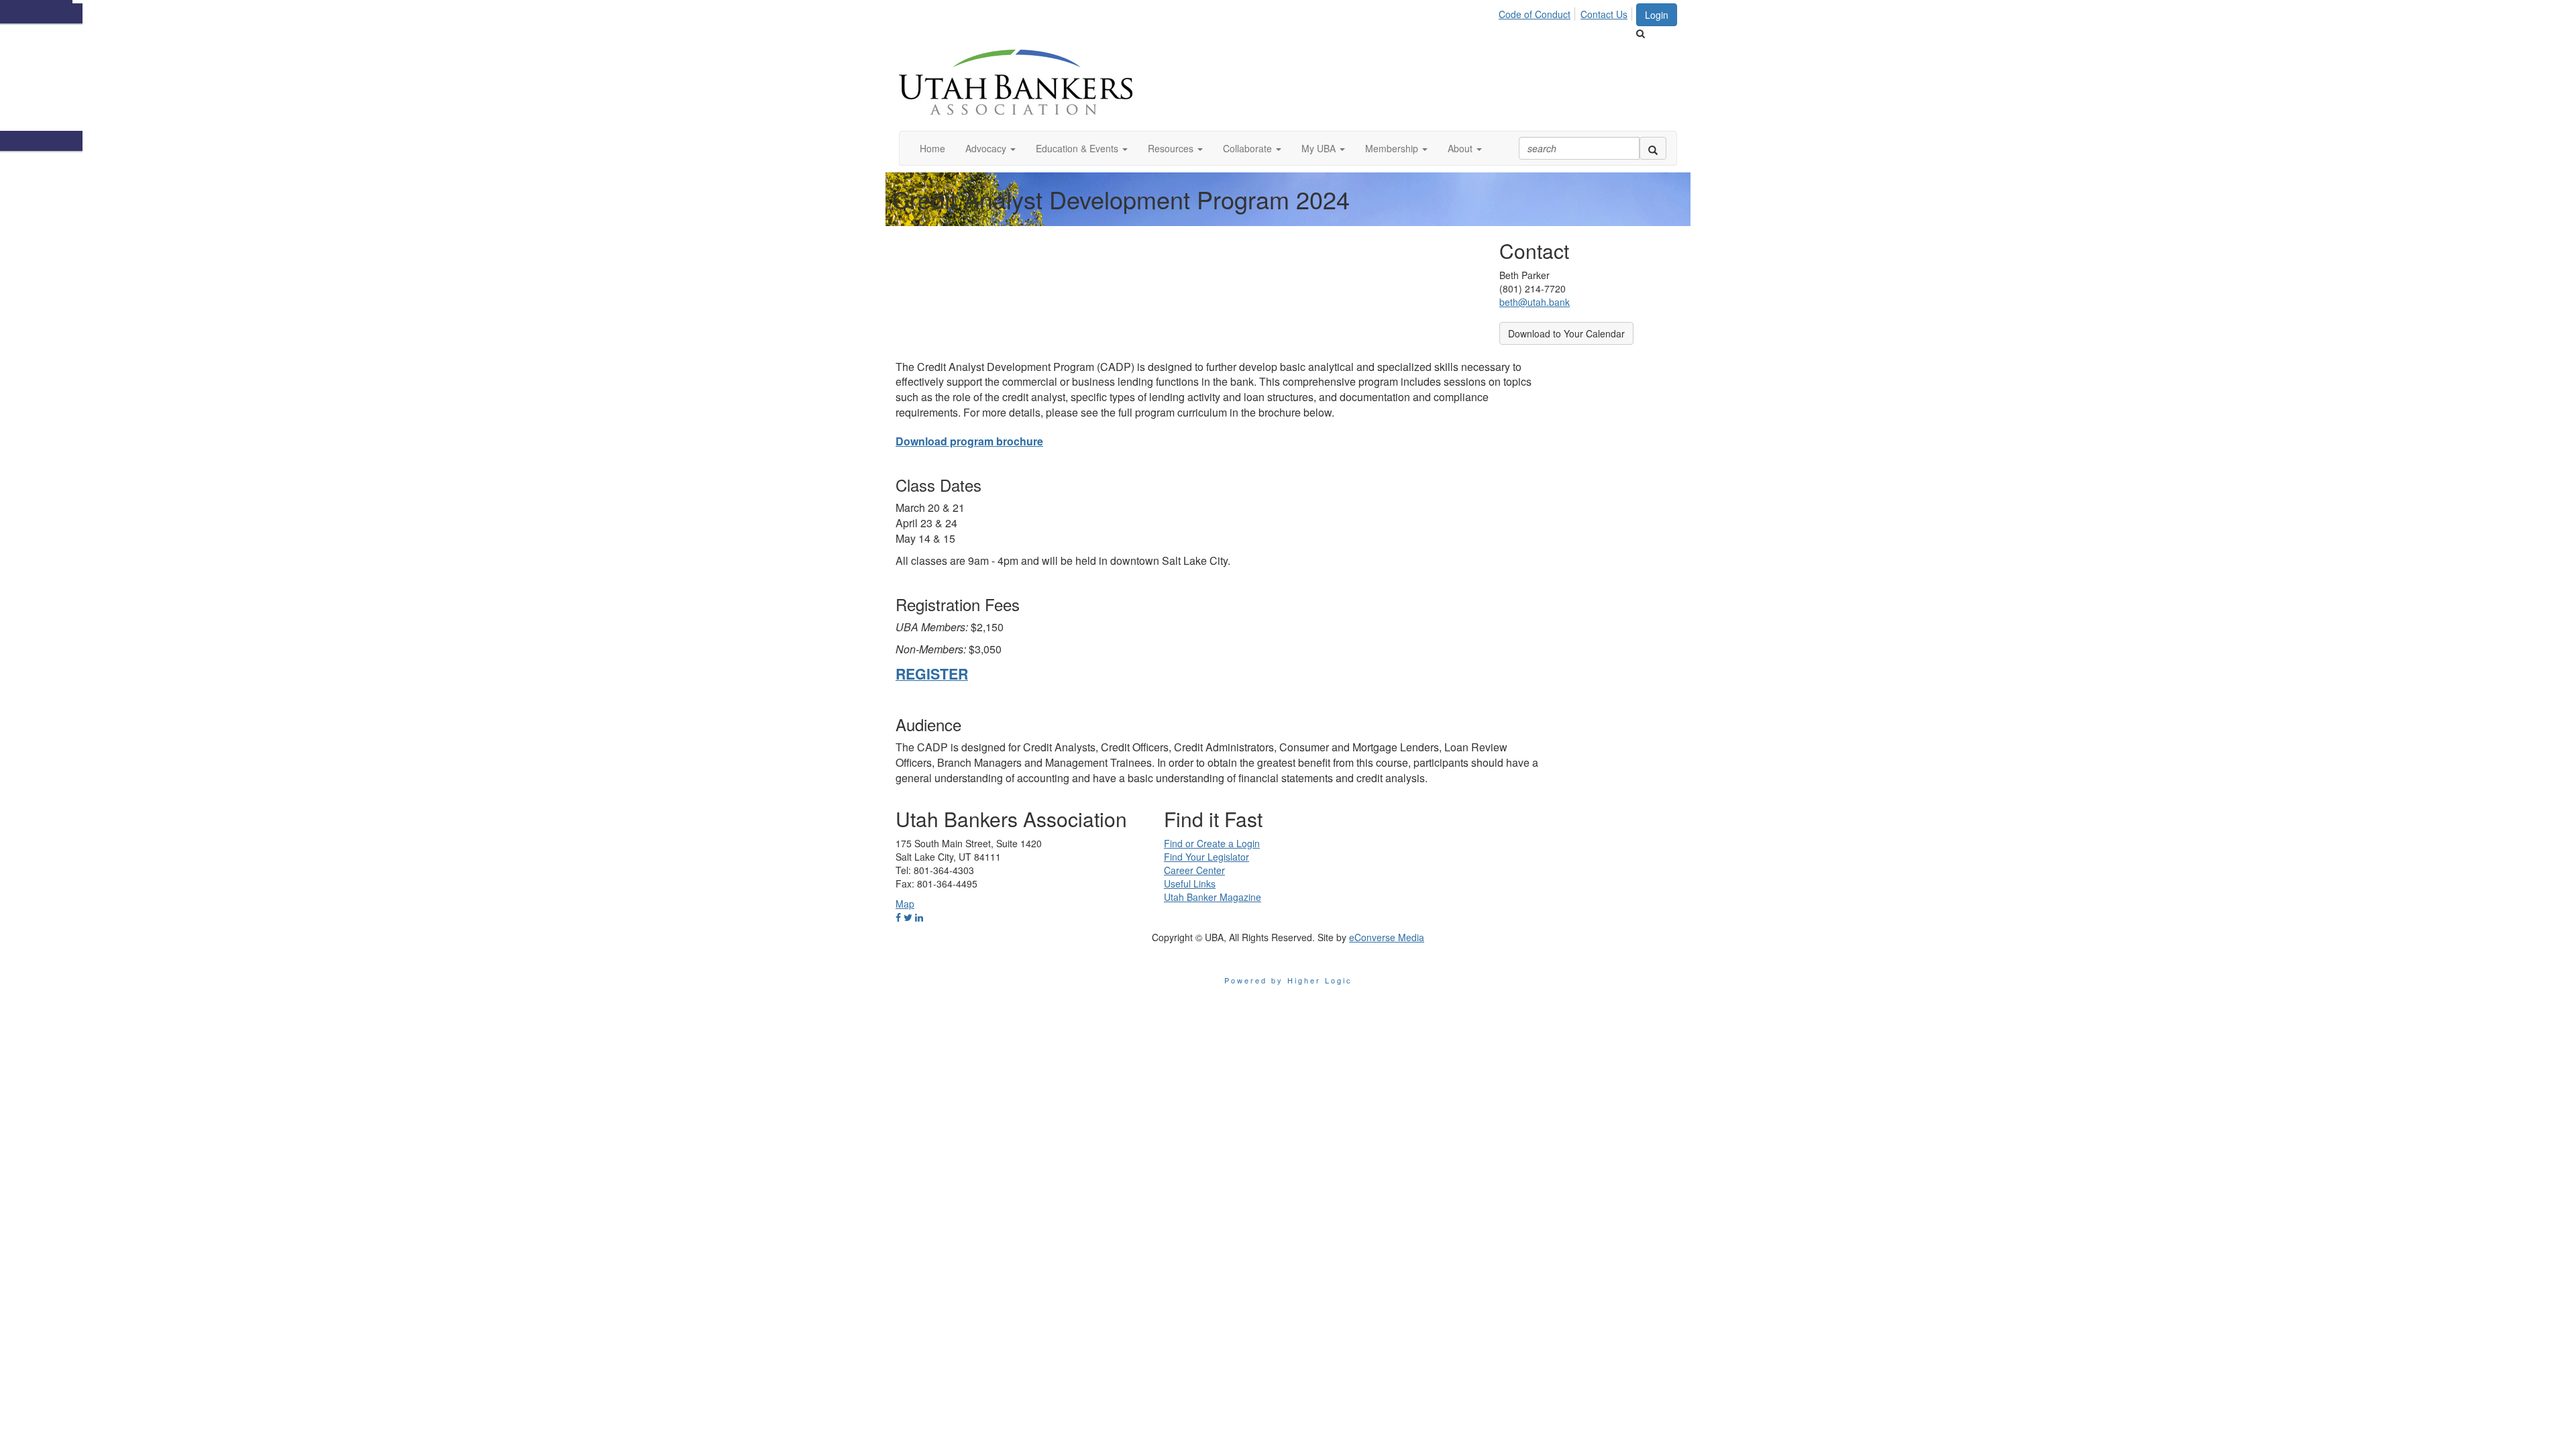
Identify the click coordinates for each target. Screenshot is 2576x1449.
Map (905, 904)
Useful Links (1190, 883)
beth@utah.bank (1535, 302)
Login (1657, 15)
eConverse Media (1387, 937)
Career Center (1194, 870)
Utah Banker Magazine (1213, 897)
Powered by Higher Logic (1288, 980)
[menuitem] (1538, 12)
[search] (1653, 148)
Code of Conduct (1535, 14)
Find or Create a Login (1212, 843)
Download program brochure (969, 441)
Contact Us (1604, 14)
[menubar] (1567, 12)
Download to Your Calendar (1566, 333)
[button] (990, 148)
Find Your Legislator (1206, 857)
